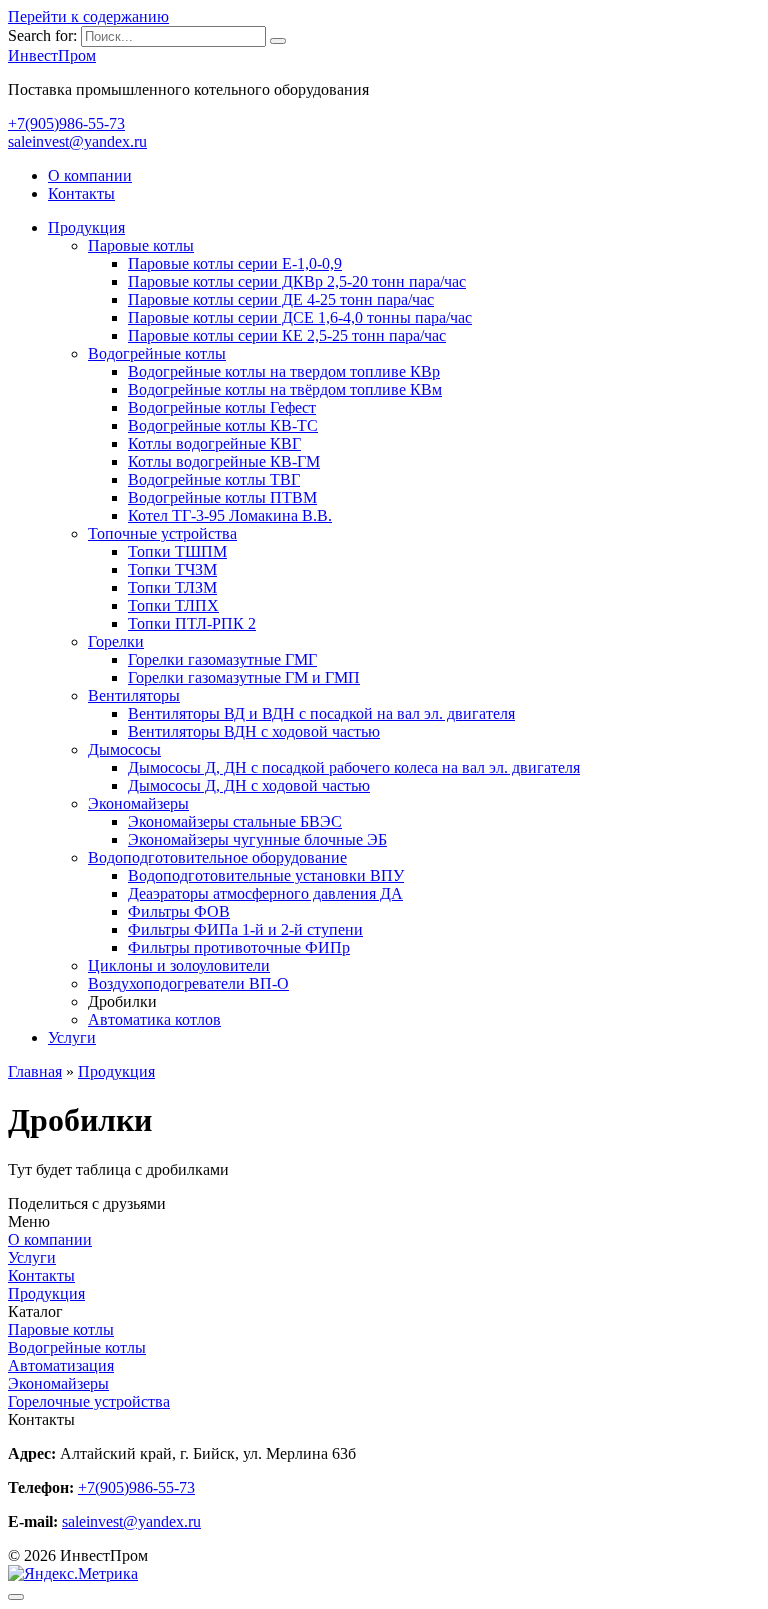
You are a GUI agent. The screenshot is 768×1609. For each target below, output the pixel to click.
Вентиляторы (134, 695)
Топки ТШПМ (177, 551)
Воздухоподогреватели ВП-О (188, 983)
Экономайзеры (138, 803)
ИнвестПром (52, 55)
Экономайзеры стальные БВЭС (235, 821)
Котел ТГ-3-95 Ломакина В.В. (230, 515)
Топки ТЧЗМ (172, 569)
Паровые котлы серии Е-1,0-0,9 (235, 263)
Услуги (72, 1037)
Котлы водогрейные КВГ (214, 443)
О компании (90, 175)
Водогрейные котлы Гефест (222, 407)
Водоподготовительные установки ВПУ (266, 875)
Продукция (86, 227)
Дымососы (124, 749)
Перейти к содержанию (88, 16)
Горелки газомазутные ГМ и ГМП (244, 677)
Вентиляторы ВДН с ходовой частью (254, 731)
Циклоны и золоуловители (179, 965)
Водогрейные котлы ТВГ (214, 479)
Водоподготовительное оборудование (217, 857)
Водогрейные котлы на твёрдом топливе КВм (285, 389)
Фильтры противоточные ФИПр (239, 947)
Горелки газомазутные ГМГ (222, 659)
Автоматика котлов (154, 1019)
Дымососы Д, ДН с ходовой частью (249, 785)
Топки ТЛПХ (173, 605)
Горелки (116, 641)
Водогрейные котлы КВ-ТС (223, 425)
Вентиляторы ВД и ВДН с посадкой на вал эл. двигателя (321, 713)
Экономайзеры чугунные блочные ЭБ (257, 839)
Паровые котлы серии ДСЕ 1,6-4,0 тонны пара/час (300, 317)
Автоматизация (61, 1365)
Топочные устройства (162, 533)
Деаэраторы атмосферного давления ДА (265, 893)
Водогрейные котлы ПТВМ (222, 497)
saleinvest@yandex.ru (77, 141)
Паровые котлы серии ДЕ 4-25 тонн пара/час (281, 299)
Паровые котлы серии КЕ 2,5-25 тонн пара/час (287, 335)
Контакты (81, 193)
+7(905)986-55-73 (66, 123)
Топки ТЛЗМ (172, 587)
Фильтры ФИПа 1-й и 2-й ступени (245, 929)
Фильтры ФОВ (179, 911)
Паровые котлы (141, 245)
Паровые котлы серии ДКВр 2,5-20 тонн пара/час (297, 281)
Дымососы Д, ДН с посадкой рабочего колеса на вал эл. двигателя (354, 767)
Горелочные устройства (89, 1401)
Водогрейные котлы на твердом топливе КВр (284, 371)
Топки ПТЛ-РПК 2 (192, 623)
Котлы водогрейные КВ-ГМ (224, 461)
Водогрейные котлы (157, 353)
